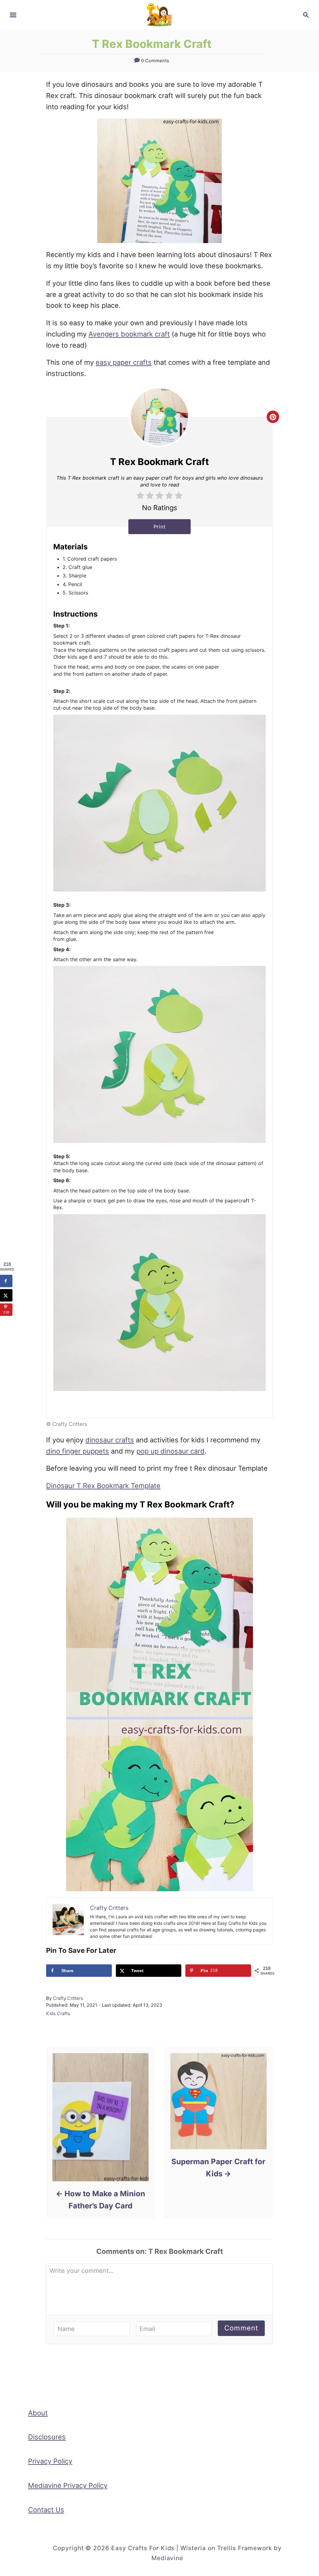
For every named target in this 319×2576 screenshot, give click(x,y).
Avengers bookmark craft (129, 334)
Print (160, 527)
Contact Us (46, 2510)
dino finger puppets (78, 1451)
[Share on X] (6, 1295)
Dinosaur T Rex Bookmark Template (103, 1486)
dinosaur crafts (110, 1440)
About (38, 2413)
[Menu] (13, 15)
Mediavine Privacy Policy (68, 2485)
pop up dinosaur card (171, 1451)
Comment (241, 2328)
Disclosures (47, 2437)
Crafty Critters (68, 1998)
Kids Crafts (58, 2014)
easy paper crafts (124, 362)
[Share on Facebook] (6, 1281)
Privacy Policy (50, 2461)
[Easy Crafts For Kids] (159, 14)
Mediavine (167, 2558)
